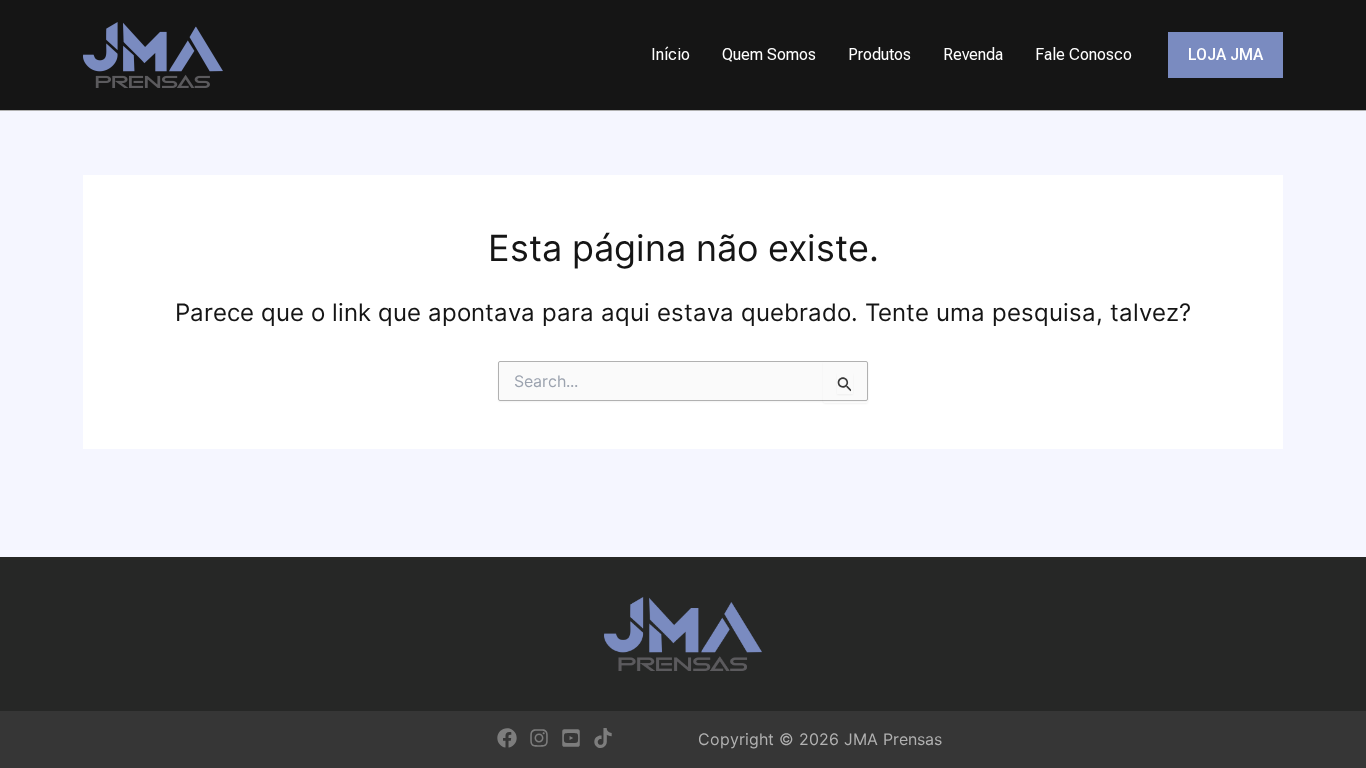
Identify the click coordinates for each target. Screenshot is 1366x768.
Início (670, 54)
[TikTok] (603, 738)
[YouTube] (571, 738)
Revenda (973, 54)
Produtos (879, 54)
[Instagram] (539, 738)
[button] (1225, 55)
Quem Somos (769, 54)
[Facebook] (507, 738)
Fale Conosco (1083, 54)
